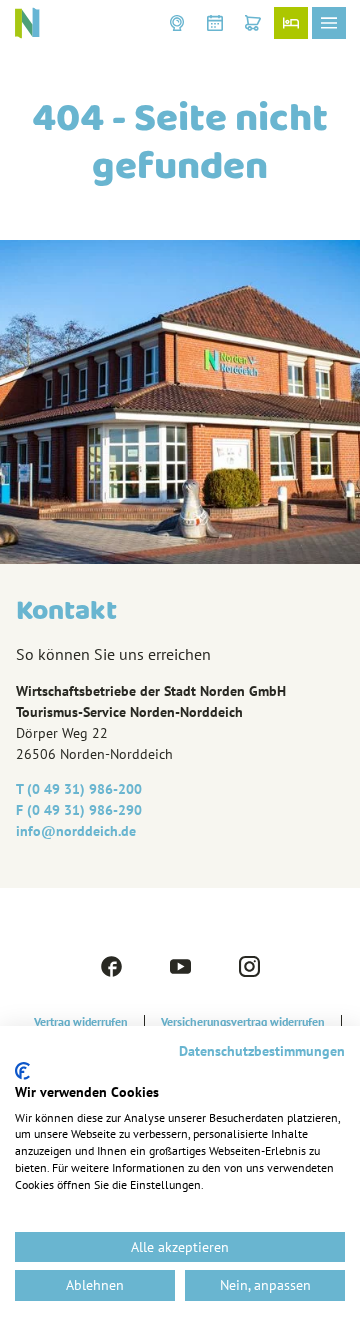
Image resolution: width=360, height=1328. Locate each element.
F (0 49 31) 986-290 (79, 810)
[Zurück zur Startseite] (27, 23)
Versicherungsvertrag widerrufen (243, 1022)
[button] (177, 23)
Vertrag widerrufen (81, 1022)
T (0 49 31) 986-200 (79, 789)
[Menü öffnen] (329, 23)
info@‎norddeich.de (76, 831)
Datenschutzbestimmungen (262, 1051)
